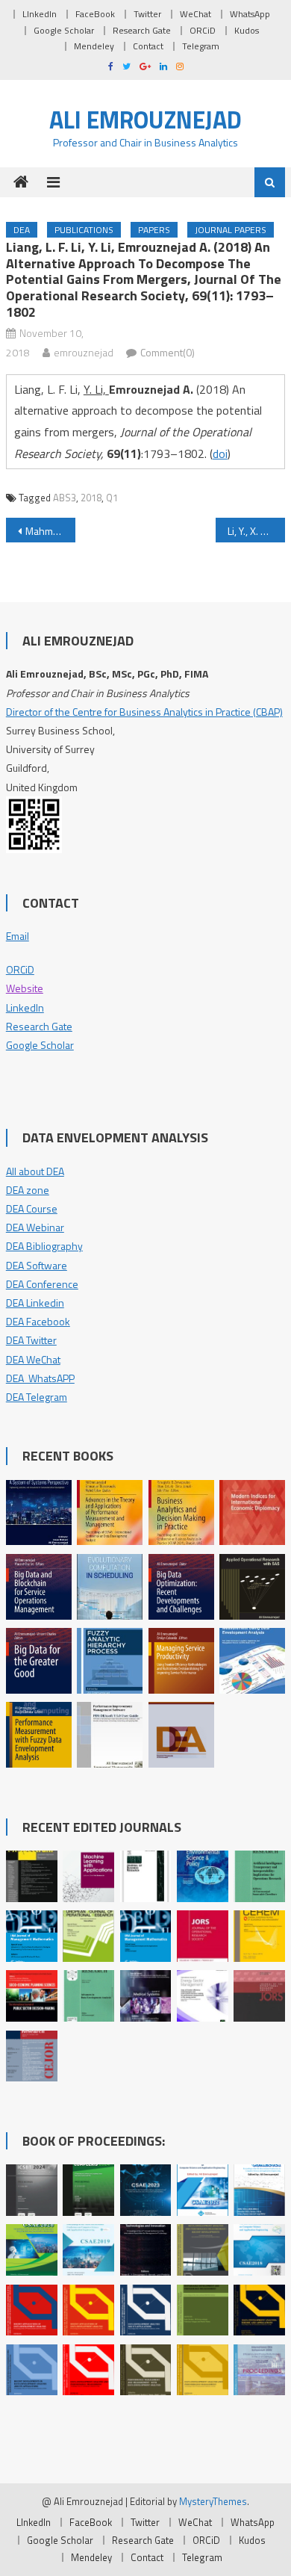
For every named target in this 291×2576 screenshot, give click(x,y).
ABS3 (65, 498)
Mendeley (94, 46)
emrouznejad (84, 352)
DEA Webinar (35, 1227)
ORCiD (203, 30)
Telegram (201, 46)
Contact (148, 46)
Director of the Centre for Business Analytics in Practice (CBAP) (144, 712)
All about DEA (35, 1171)
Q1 (112, 498)
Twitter (147, 14)
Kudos (247, 30)
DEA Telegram (37, 1397)
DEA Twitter (31, 1340)
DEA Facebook (38, 1321)
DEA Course (32, 1208)
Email (18, 936)
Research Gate (142, 30)
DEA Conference (42, 1284)
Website (25, 988)
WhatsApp (250, 14)
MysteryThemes (213, 2501)
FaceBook (95, 14)
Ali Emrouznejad (145, 120)
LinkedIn (25, 1007)
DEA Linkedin (35, 1303)
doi (220, 453)
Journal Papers (231, 230)
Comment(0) (168, 352)
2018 (91, 498)
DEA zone (28, 1190)
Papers (154, 230)
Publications (84, 230)
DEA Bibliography (44, 1246)
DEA (22, 230)
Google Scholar (64, 30)
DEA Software (37, 1265)
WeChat (195, 14)
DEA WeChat (33, 1359)
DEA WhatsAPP (40, 1378)
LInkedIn (40, 14)
